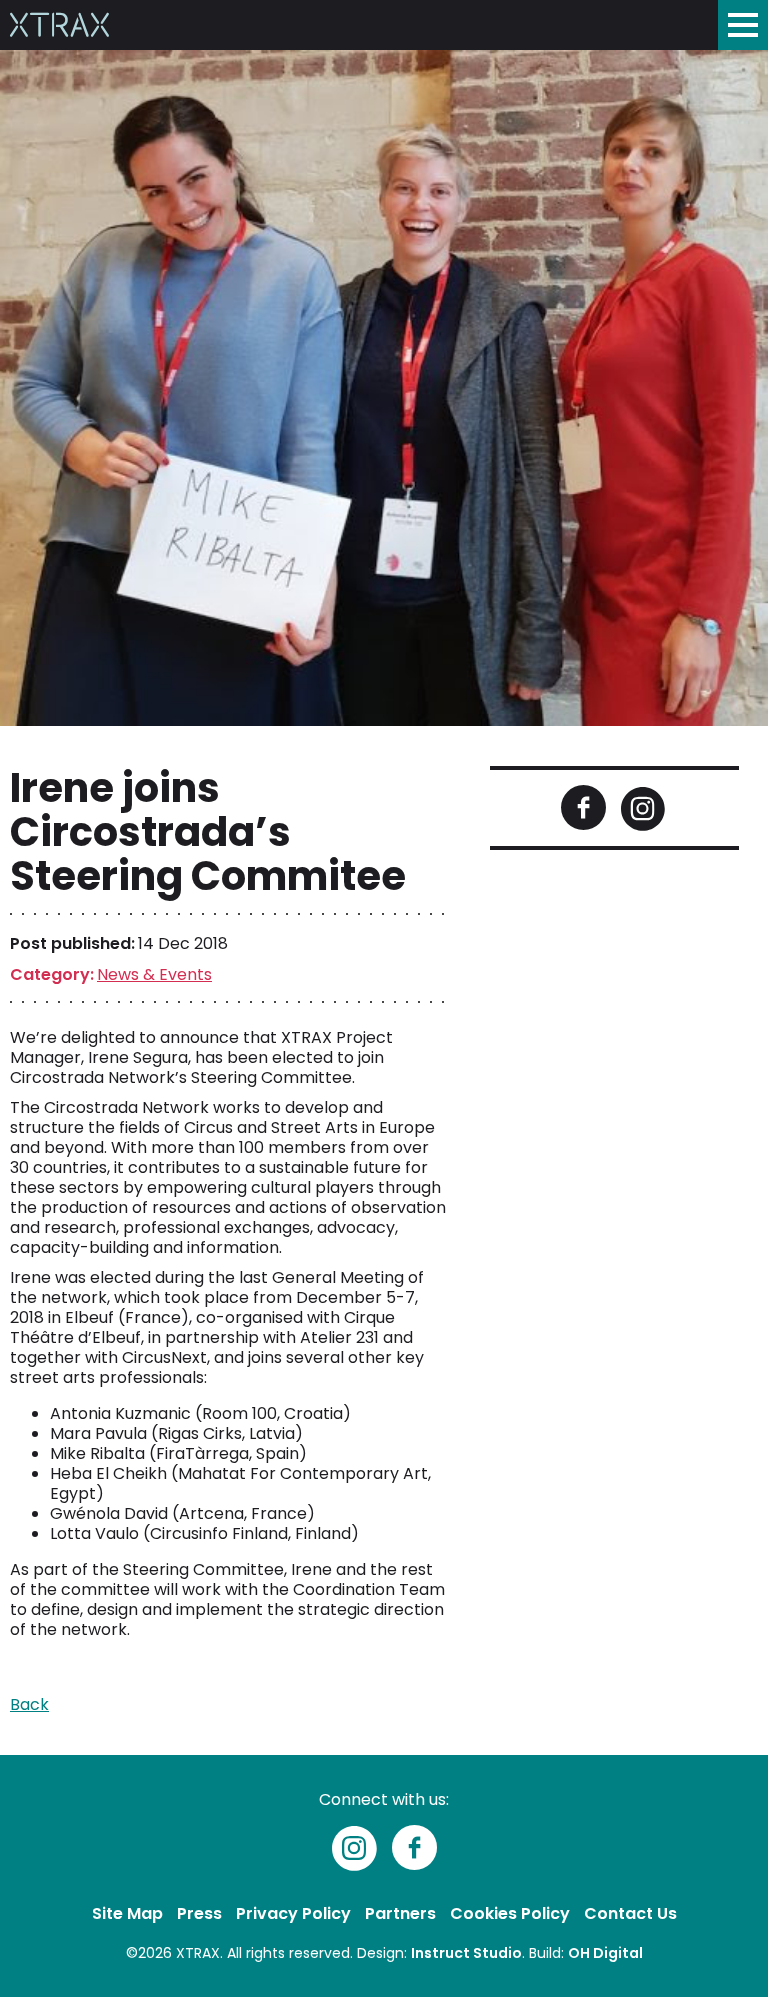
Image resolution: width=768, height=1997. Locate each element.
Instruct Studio (466, 1953)
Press (199, 1913)
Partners (400, 1913)
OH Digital (605, 1953)
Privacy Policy (293, 1913)
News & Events (154, 974)
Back (29, 1704)
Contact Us (630, 1913)
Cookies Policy (510, 1913)
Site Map (127, 1913)
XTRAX (198, 1953)
